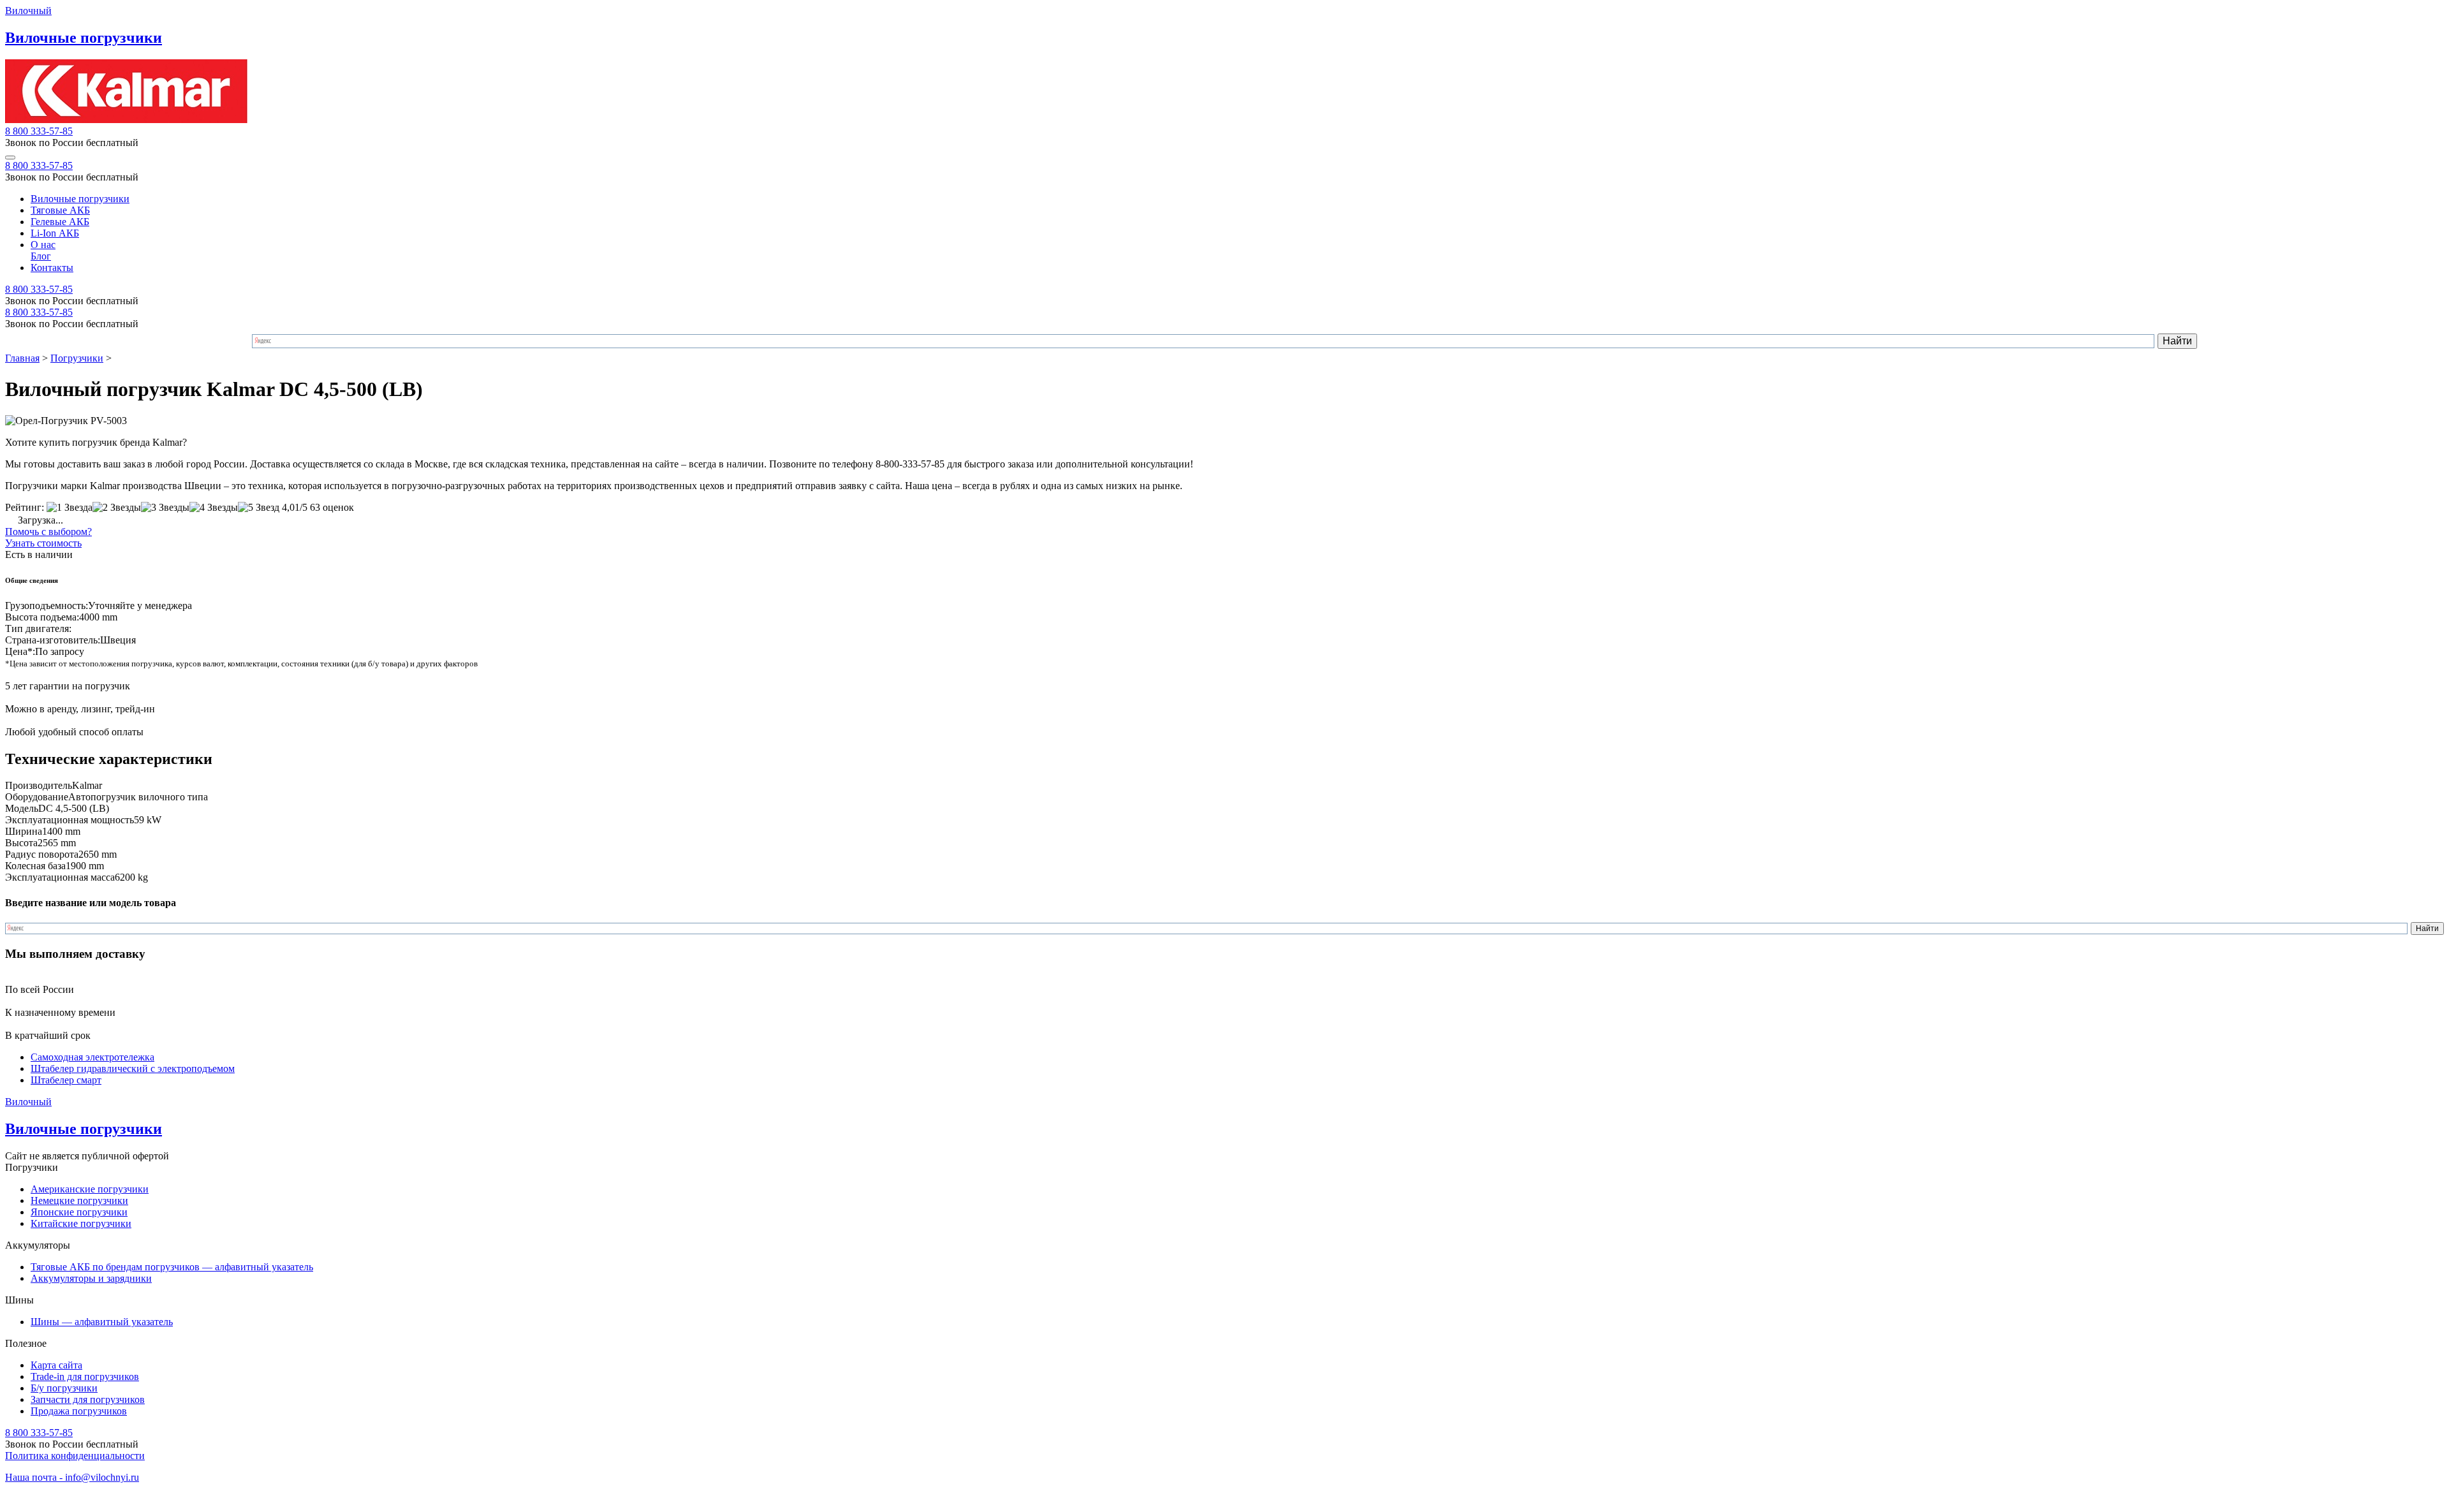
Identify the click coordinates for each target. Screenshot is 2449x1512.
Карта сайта (56, 1365)
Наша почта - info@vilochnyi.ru (72, 1477)
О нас (43, 245)
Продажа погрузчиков (79, 1411)
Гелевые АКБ (60, 222)
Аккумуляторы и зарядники (91, 1278)
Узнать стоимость (43, 543)
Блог (41, 256)
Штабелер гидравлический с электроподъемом (133, 1068)
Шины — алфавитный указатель (102, 1322)
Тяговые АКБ (60, 210)
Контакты (52, 268)
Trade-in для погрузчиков (85, 1376)
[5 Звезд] (259, 508)
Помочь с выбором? (48, 532)
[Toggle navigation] (10, 158)
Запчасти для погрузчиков (88, 1399)
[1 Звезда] (70, 508)
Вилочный (28, 11)
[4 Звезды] (214, 508)
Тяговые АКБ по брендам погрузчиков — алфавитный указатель (172, 1267)
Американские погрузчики (90, 1189)
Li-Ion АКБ (55, 233)
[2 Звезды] (117, 508)
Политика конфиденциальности (75, 1456)
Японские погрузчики (79, 1212)
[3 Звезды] (165, 508)
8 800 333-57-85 (39, 131)
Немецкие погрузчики (79, 1200)
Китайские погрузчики (81, 1223)
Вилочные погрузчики (80, 199)
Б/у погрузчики (64, 1388)
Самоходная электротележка (92, 1057)
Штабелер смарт (66, 1080)
